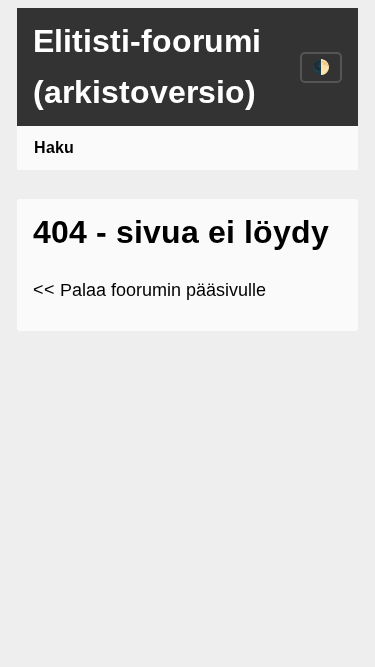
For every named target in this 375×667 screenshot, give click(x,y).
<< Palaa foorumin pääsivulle (149, 290)
